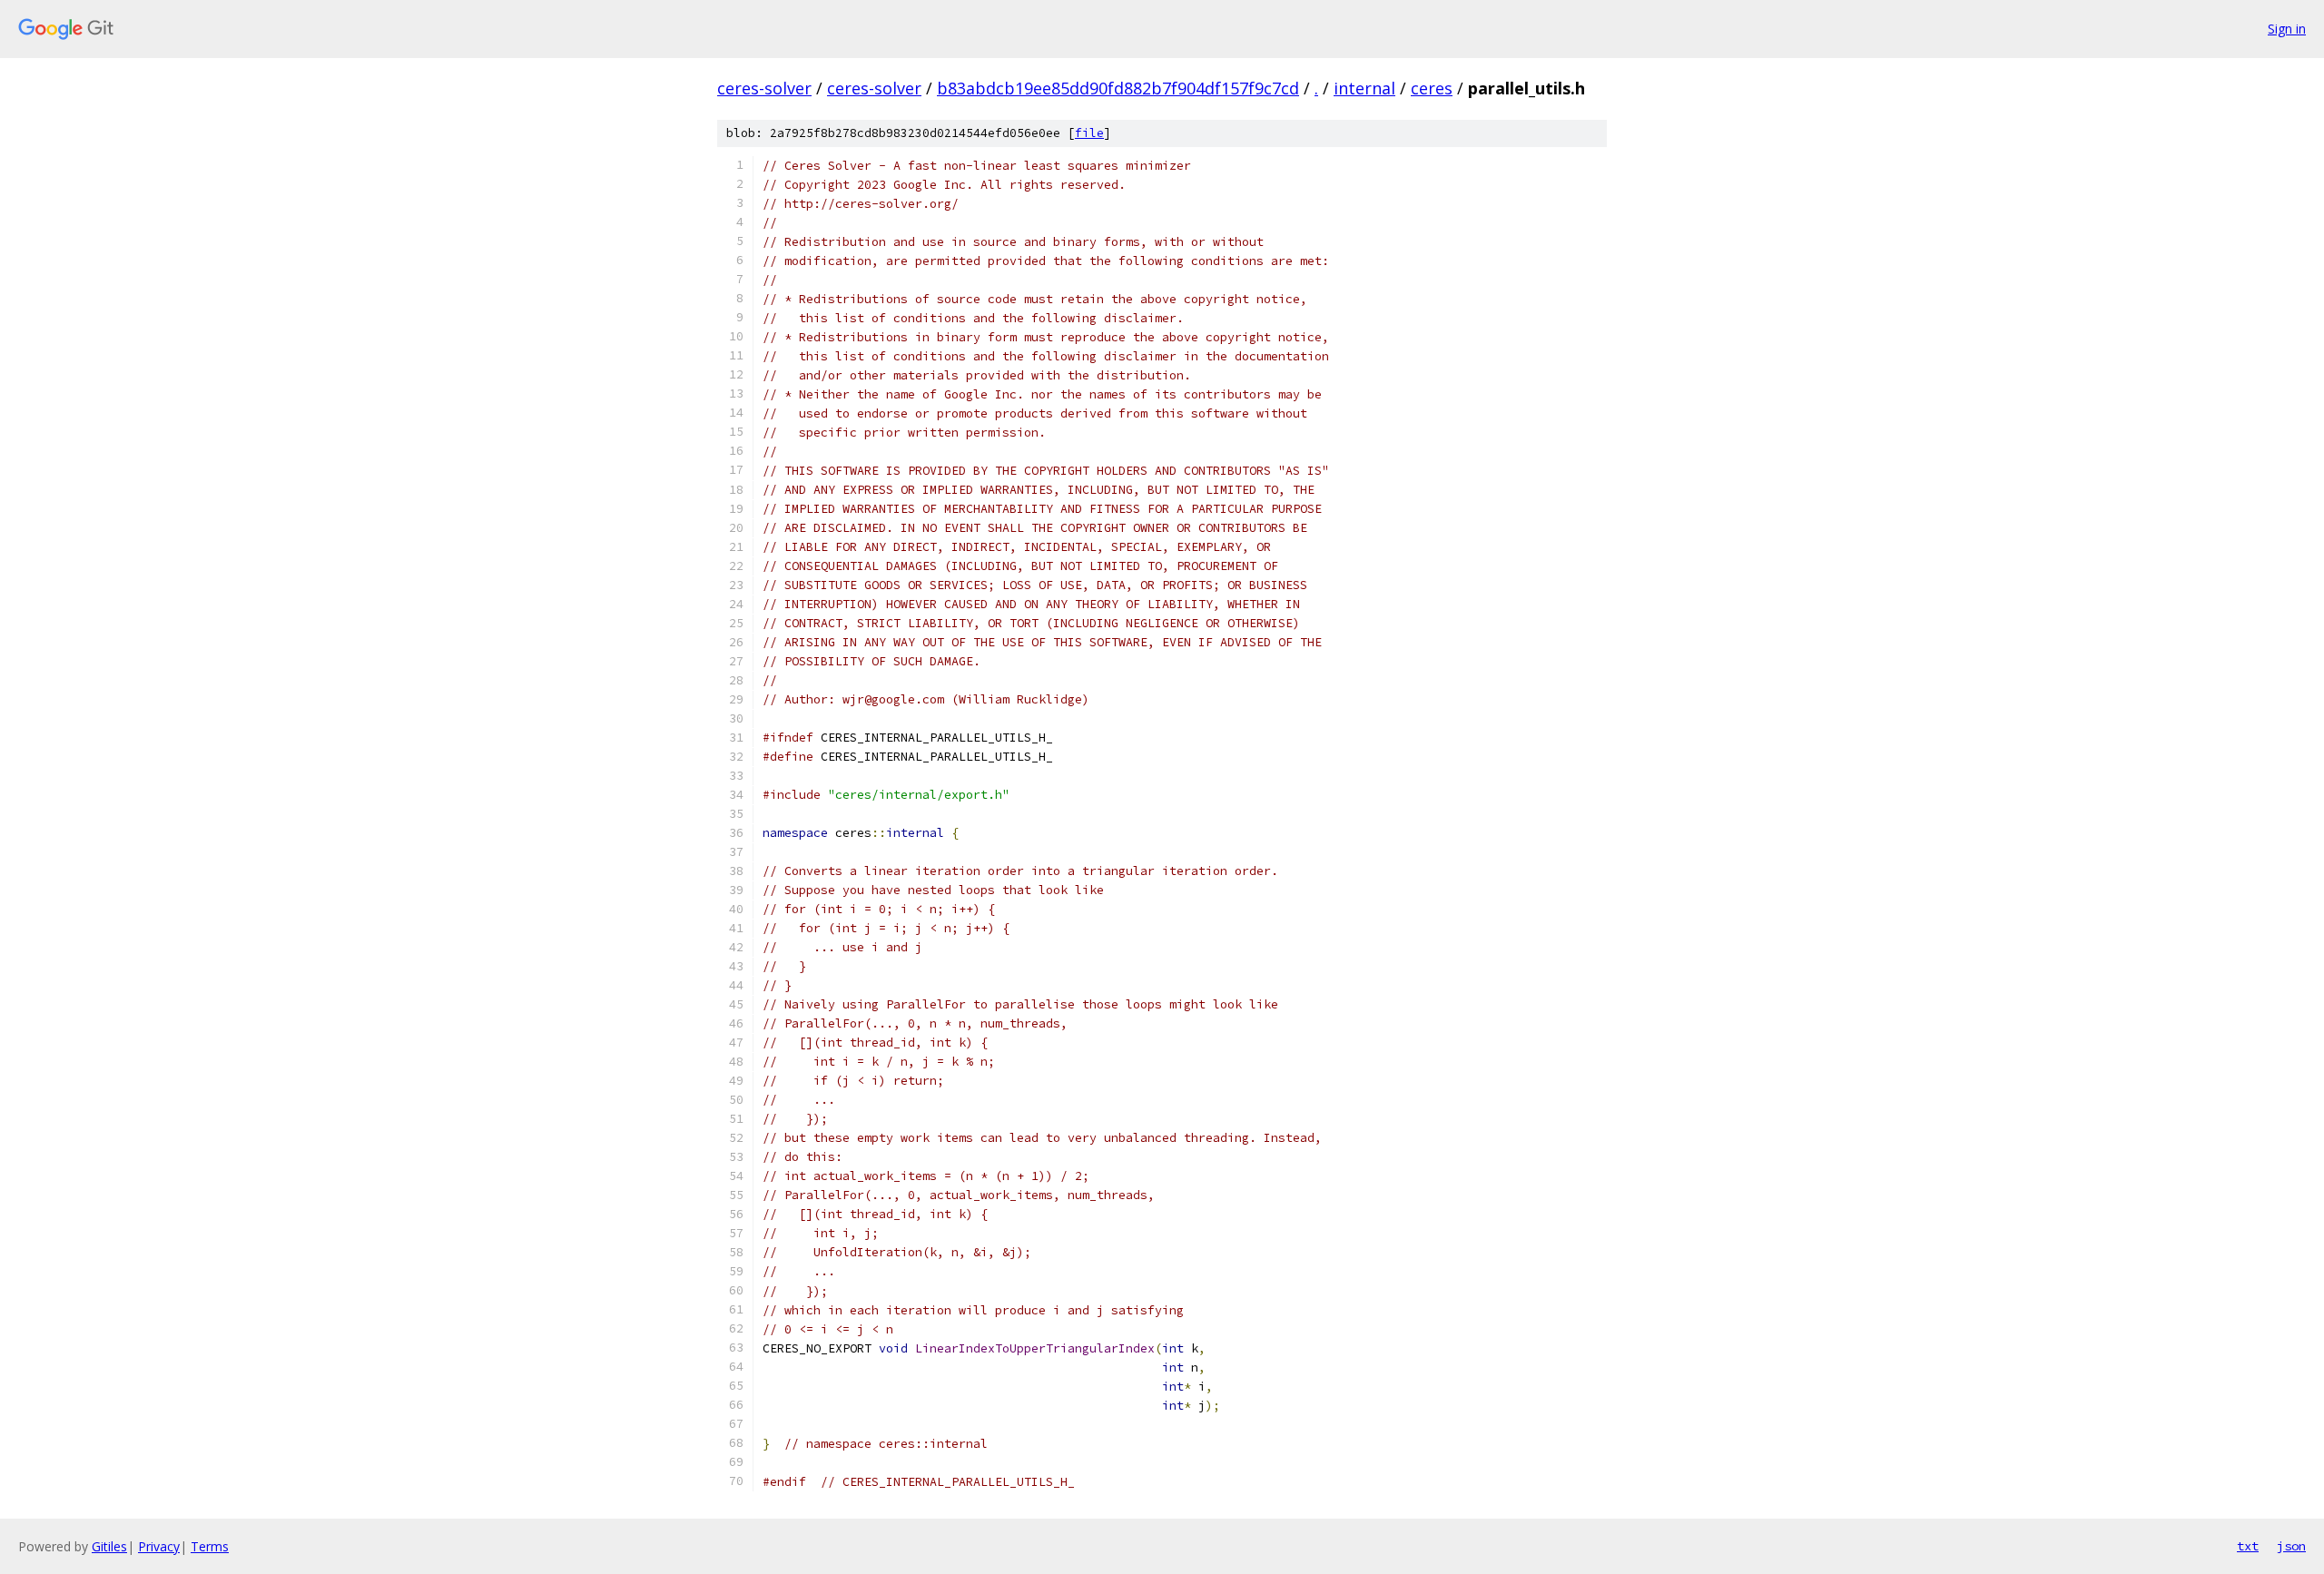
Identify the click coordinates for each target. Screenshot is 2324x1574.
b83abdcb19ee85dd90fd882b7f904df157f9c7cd (1118, 88)
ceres (1432, 88)
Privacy (159, 1546)
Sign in (2287, 29)
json (2291, 1546)
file (1089, 133)
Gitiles (109, 1546)
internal (1364, 88)
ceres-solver (764, 88)
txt (2248, 1546)
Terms (210, 1546)
